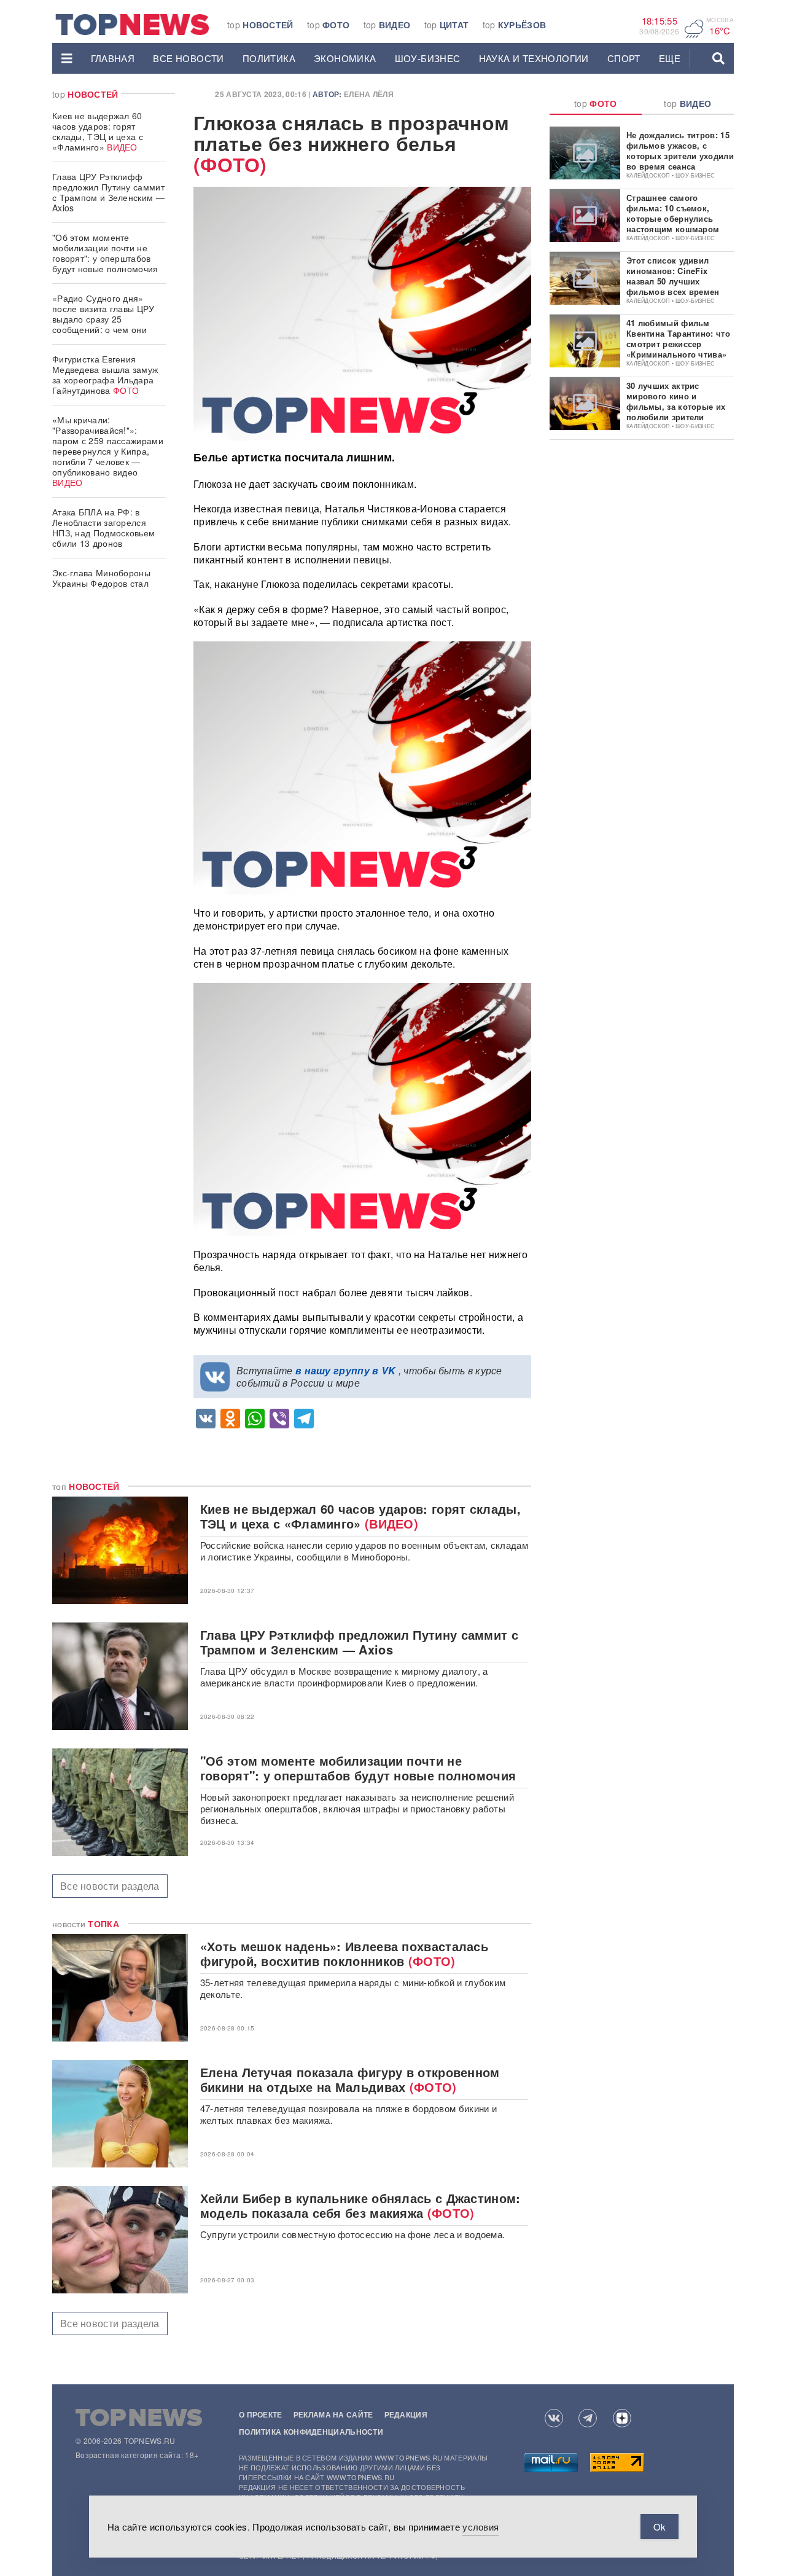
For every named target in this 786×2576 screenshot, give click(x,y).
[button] (67, 58)
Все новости (188, 58)
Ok (660, 2527)
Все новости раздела (110, 1886)
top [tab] (596, 103)
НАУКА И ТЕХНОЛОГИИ (534, 58)
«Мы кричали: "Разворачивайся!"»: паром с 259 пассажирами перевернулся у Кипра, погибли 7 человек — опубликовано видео (108, 451)
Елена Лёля (369, 94)
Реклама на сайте (333, 2414)
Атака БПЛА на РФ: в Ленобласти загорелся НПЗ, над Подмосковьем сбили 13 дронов (103, 527)
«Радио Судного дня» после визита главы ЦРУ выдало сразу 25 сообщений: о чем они (103, 314)
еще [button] (670, 58)
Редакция (406, 2414)
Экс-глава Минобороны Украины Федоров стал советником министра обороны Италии (101, 588)
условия (481, 2527)
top (260, 25)
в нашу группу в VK (345, 1370)
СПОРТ (624, 58)
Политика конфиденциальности (311, 2432)
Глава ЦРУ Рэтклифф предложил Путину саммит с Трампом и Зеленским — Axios (108, 192)
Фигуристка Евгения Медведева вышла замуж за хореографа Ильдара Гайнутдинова (105, 374)
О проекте (261, 2414)
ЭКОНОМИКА (345, 58)
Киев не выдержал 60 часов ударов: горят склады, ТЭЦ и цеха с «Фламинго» (98, 131)
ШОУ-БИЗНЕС (428, 58)
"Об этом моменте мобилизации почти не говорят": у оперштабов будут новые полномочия (105, 253)
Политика (269, 58)
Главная (113, 58)
